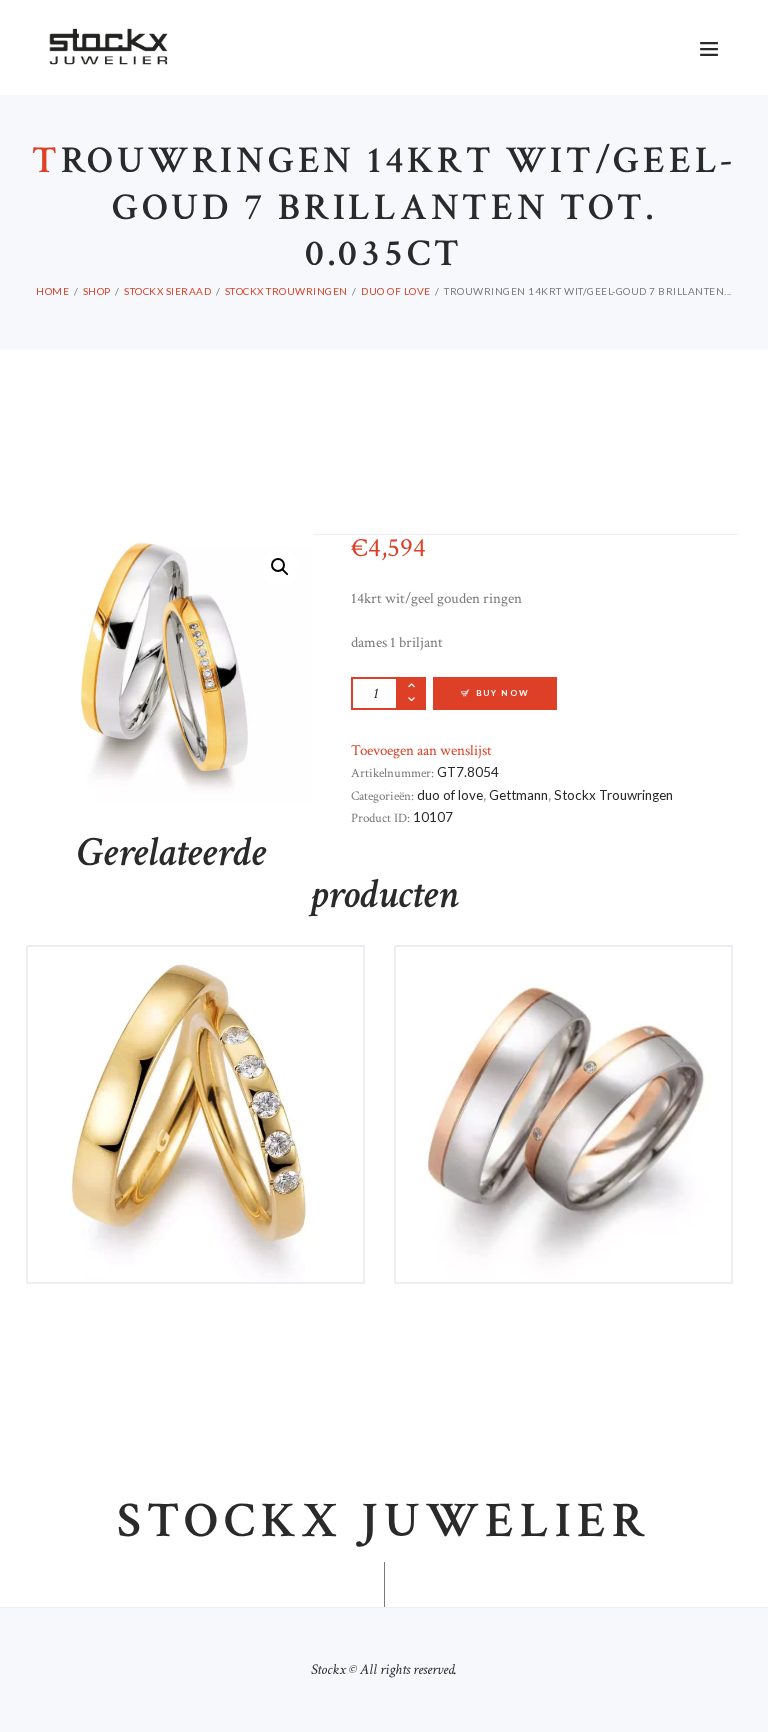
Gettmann (518, 795)
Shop (97, 291)
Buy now (503, 693)
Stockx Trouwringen (286, 291)
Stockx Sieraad (167, 291)
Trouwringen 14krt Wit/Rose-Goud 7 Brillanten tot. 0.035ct (563, 991)
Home (52, 291)
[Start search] (577, 29)
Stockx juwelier (384, 1522)
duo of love (396, 291)
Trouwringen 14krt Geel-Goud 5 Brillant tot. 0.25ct (196, 991)
